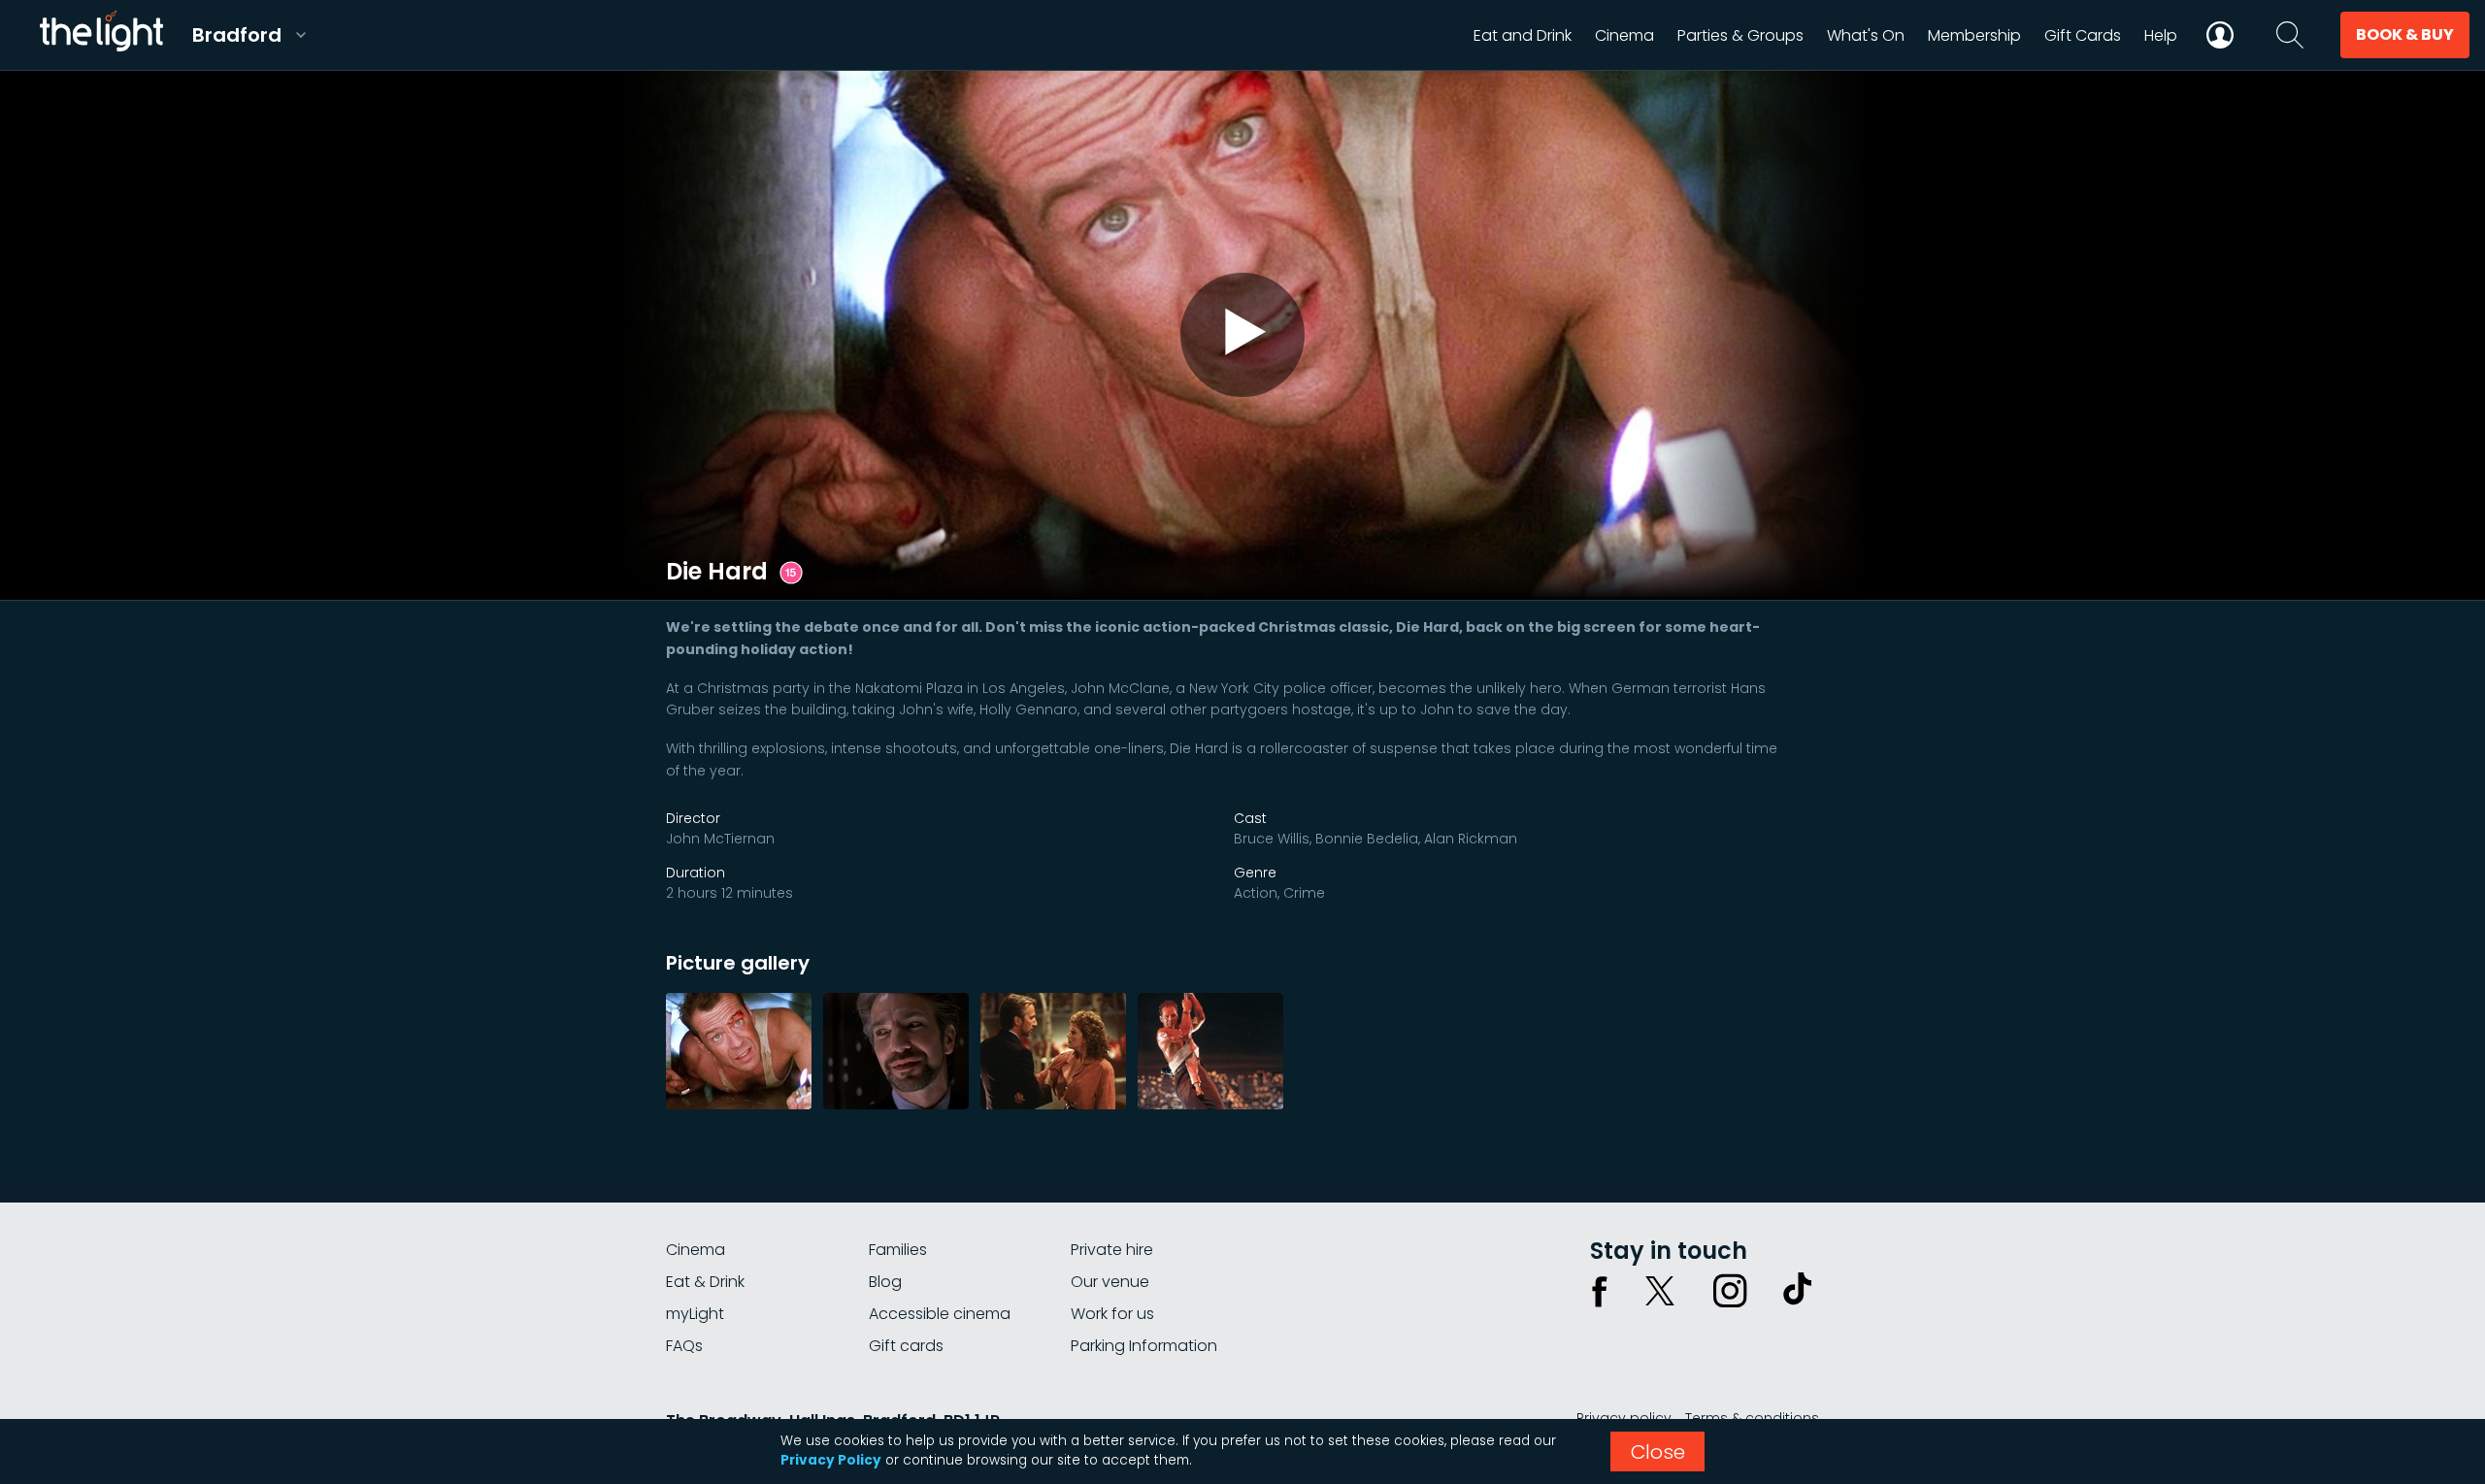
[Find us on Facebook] (1600, 1291)
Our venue (1110, 1282)
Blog (885, 1282)
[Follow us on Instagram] (1730, 1291)
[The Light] (101, 35)
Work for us (1112, 1314)
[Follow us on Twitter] (1660, 1291)
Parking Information (1144, 1346)
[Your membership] (2220, 35)
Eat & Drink (705, 1282)
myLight (695, 1314)
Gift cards (906, 1346)
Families (898, 1250)
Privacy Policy (831, 1460)
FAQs (684, 1346)
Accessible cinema (940, 1314)
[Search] (2290, 35)
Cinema (696, 1250)
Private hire (1112, 1250)
